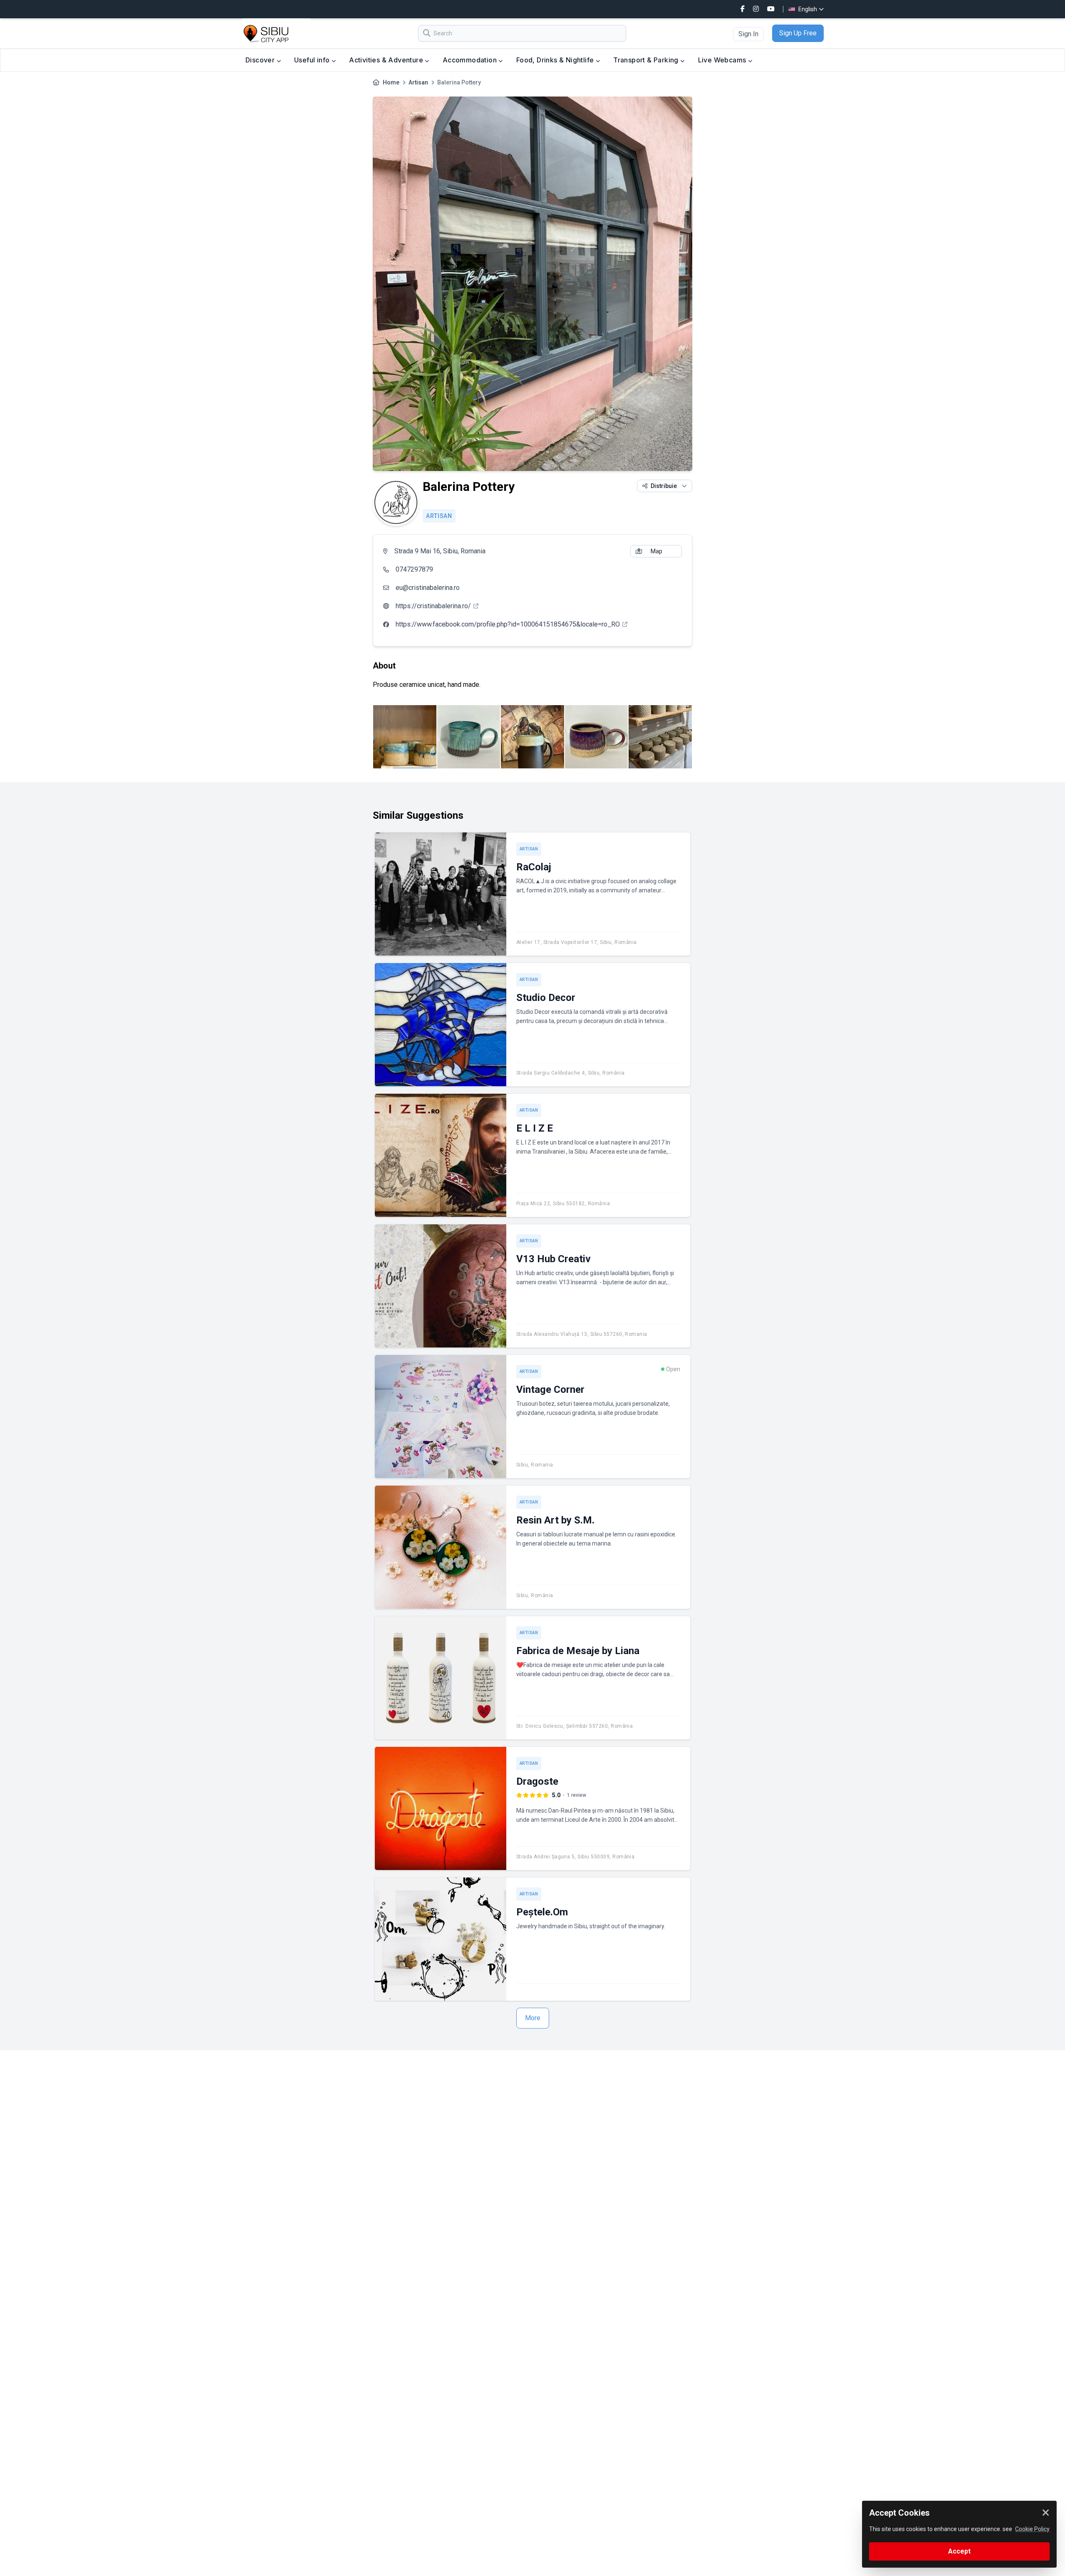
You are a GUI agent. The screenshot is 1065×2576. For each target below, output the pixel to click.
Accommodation (471, 60)
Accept (959, 2551)
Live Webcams (723, 60)
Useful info (313, 60)
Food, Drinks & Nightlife (556, 60)
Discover (261, 60)
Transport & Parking (647, 60)
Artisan (418, 82)
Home (391, 82)
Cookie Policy (1032, 2529)
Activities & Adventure (387, 60)
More (533, 2018)
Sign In (748, 34)
